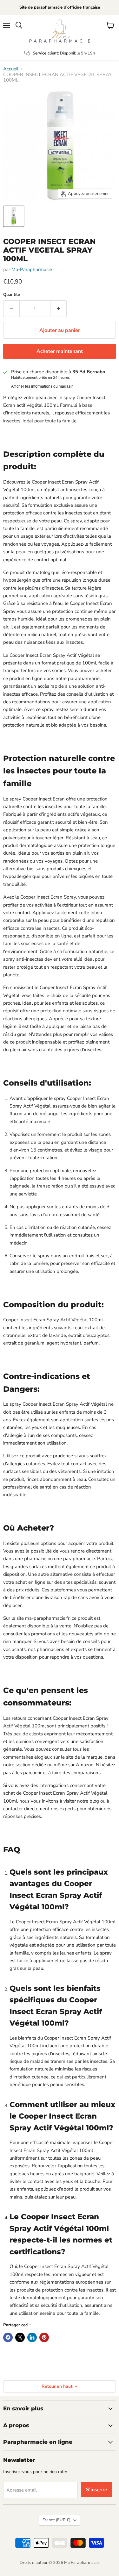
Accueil (11, 69)
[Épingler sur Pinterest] (44, 2337)
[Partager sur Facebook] (8, 2337)
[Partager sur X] (20, 2337)
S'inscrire (97, 2490)
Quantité (12, 295)
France (56, 2520)
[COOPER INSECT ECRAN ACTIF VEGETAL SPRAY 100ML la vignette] (14, 216)
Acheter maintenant (60, 351)
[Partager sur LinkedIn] (32, 2337)
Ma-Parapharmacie (32, 269)
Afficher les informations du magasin (42, 386)
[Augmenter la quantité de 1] (59, 309)
